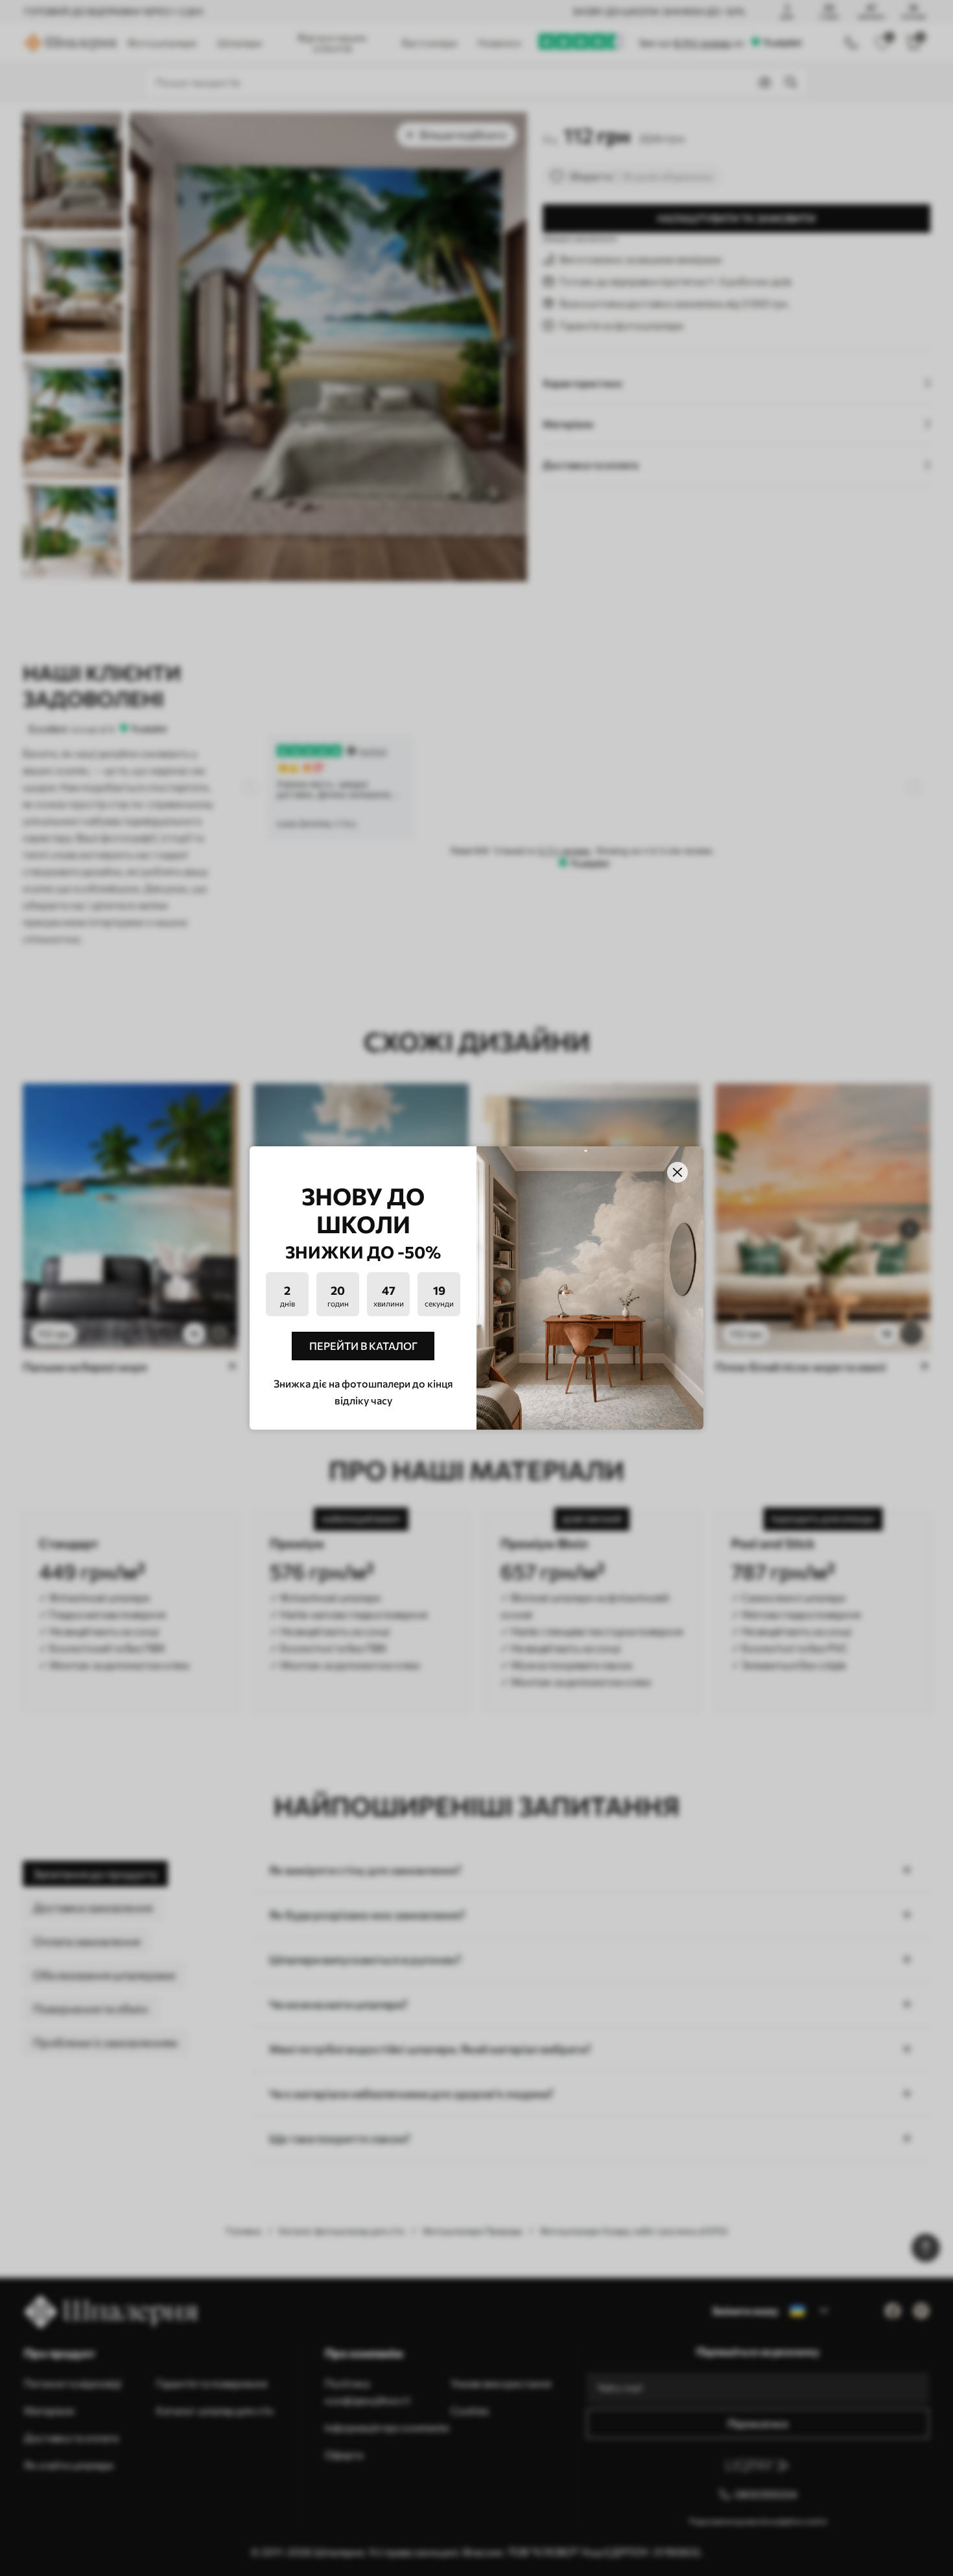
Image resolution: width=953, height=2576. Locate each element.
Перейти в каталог (363, 1346)
